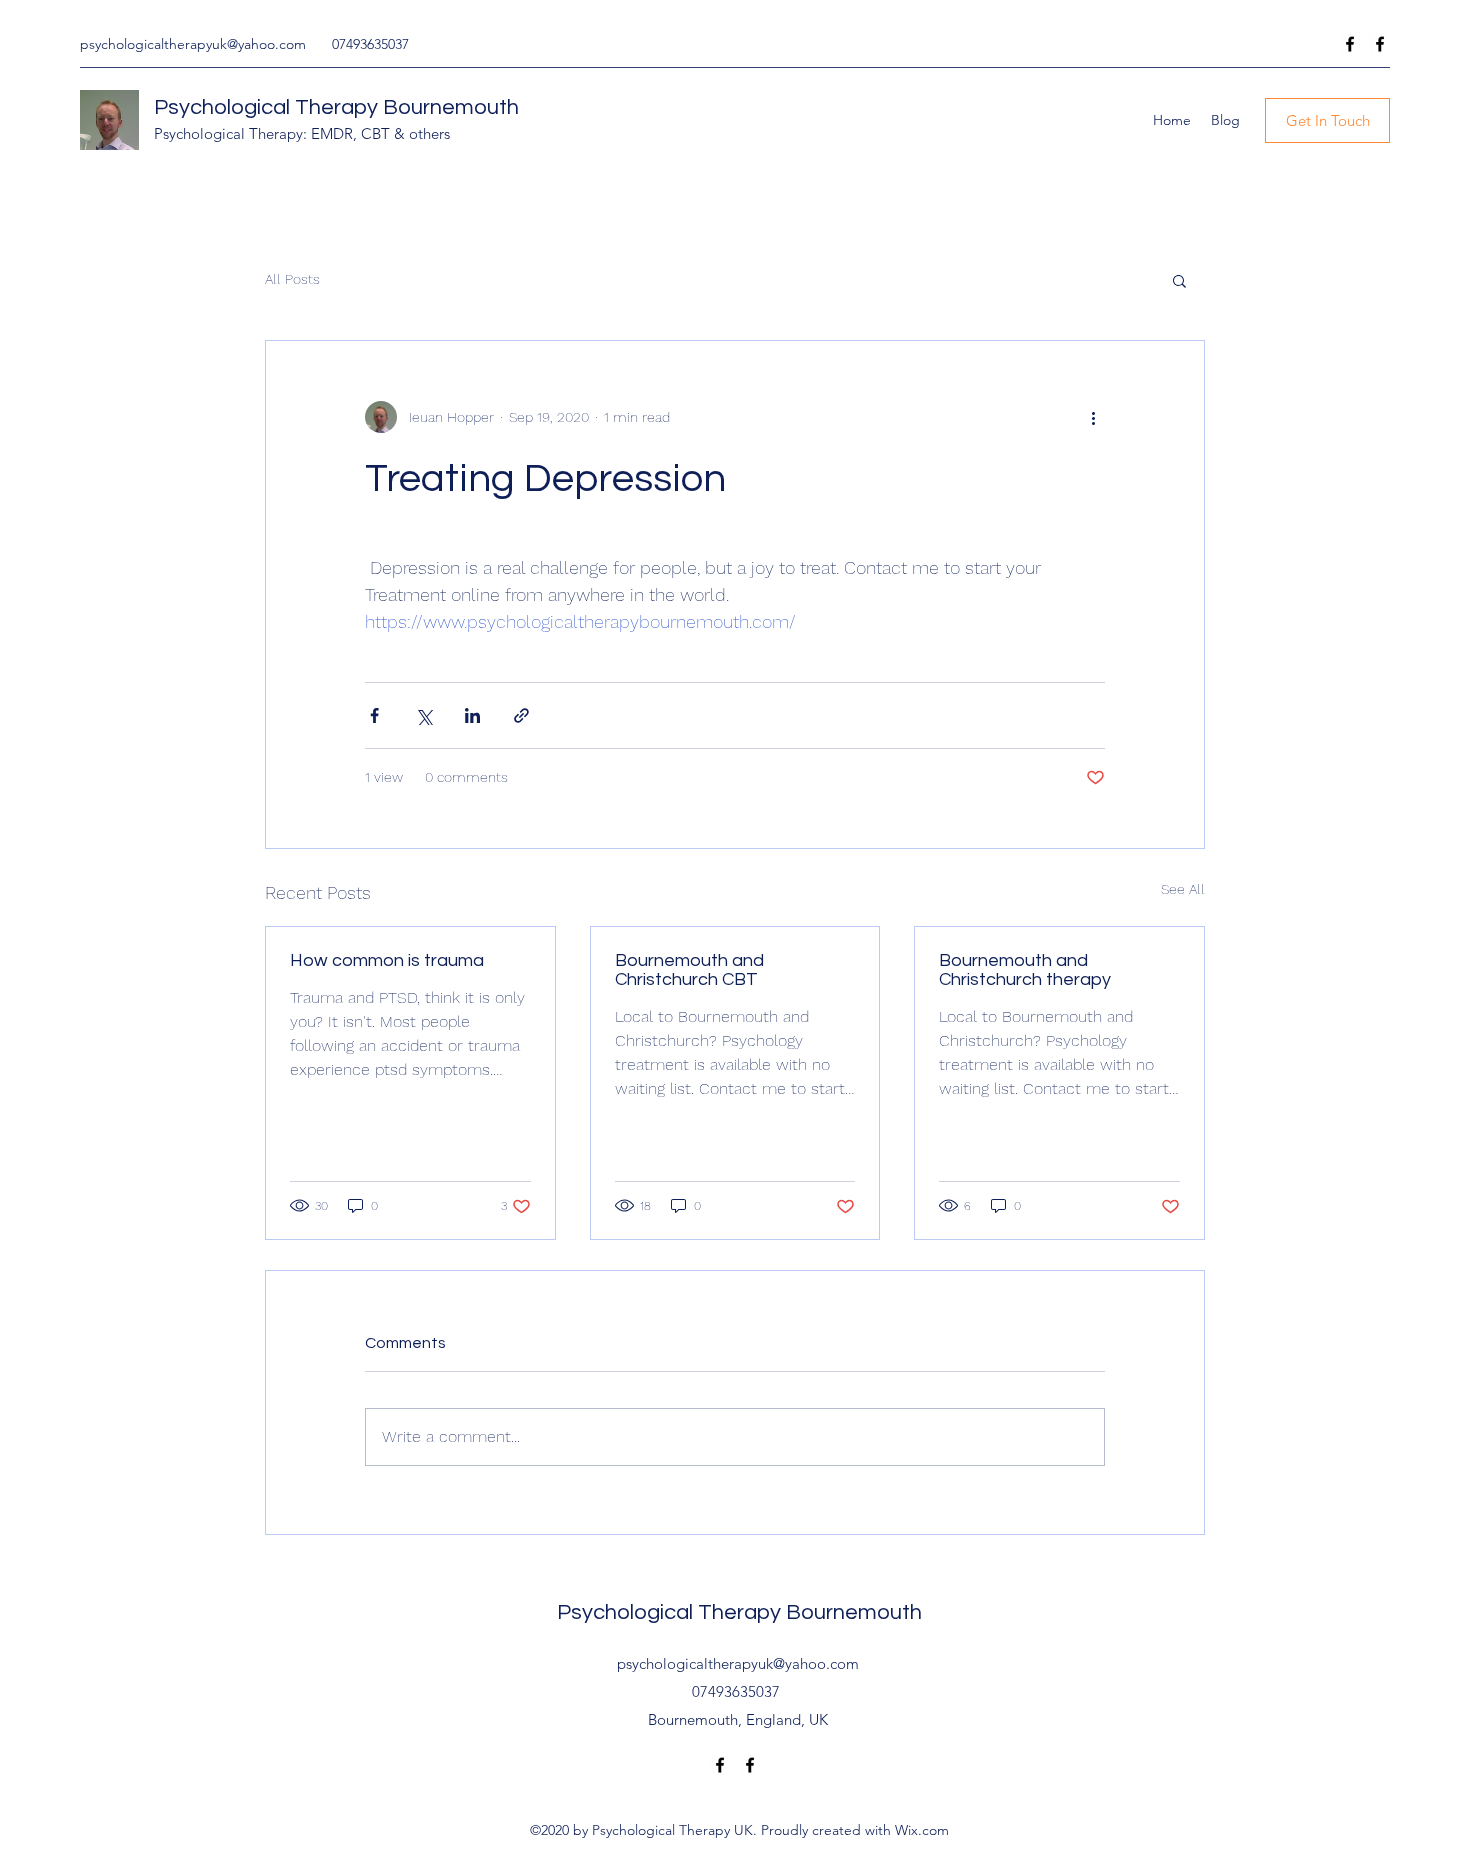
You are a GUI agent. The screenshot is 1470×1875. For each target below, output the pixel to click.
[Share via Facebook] (374, 715)
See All (1183, 889)
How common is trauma (387, 960)
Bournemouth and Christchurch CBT (689, 970)
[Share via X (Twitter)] (423, 715)
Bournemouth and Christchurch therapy (1025, 970)
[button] (1179, 280)
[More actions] (1093, 417)
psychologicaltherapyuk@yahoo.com (193, 44)
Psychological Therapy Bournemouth (336, 107)
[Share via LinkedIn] (472, 715)
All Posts (292, 279)
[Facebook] (1350, 44)
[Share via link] (521, 715)
